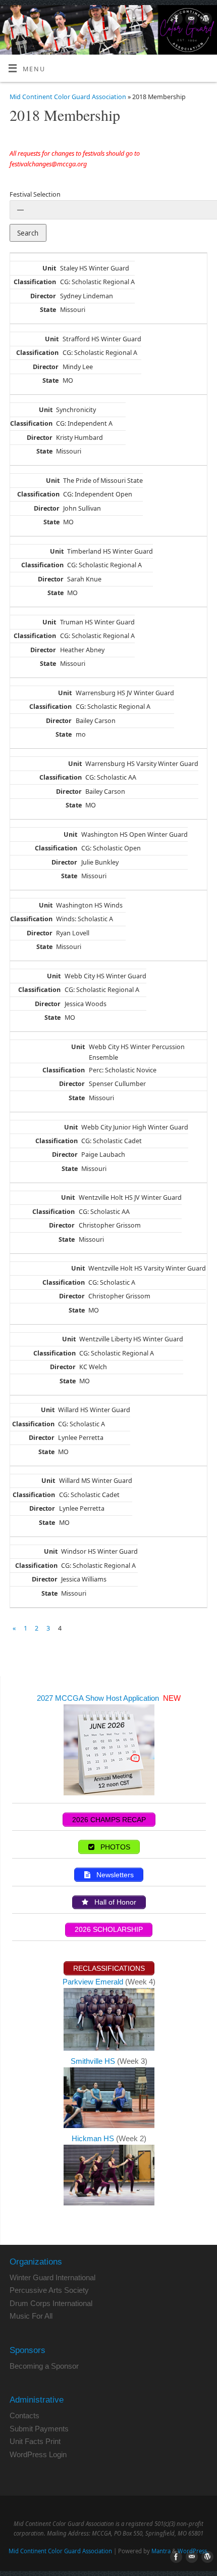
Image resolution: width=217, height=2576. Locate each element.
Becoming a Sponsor (44, 2366)
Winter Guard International (52, 2277)
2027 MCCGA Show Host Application (99, 1698)
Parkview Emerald (93, 1982)
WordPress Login (38, 2454)
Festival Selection (35, 194)
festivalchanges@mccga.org (48, 164)
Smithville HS (94, 2061)
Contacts (24, 2415)
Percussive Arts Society (49, 2290)
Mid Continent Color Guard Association (68, 97)
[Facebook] (175, 20)
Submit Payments (39, 2429)
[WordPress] (205, 20)
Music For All (31, 2316)
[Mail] (190, 20)
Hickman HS (94, 2138)
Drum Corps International (51, 2303)
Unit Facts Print (35, 2441)
